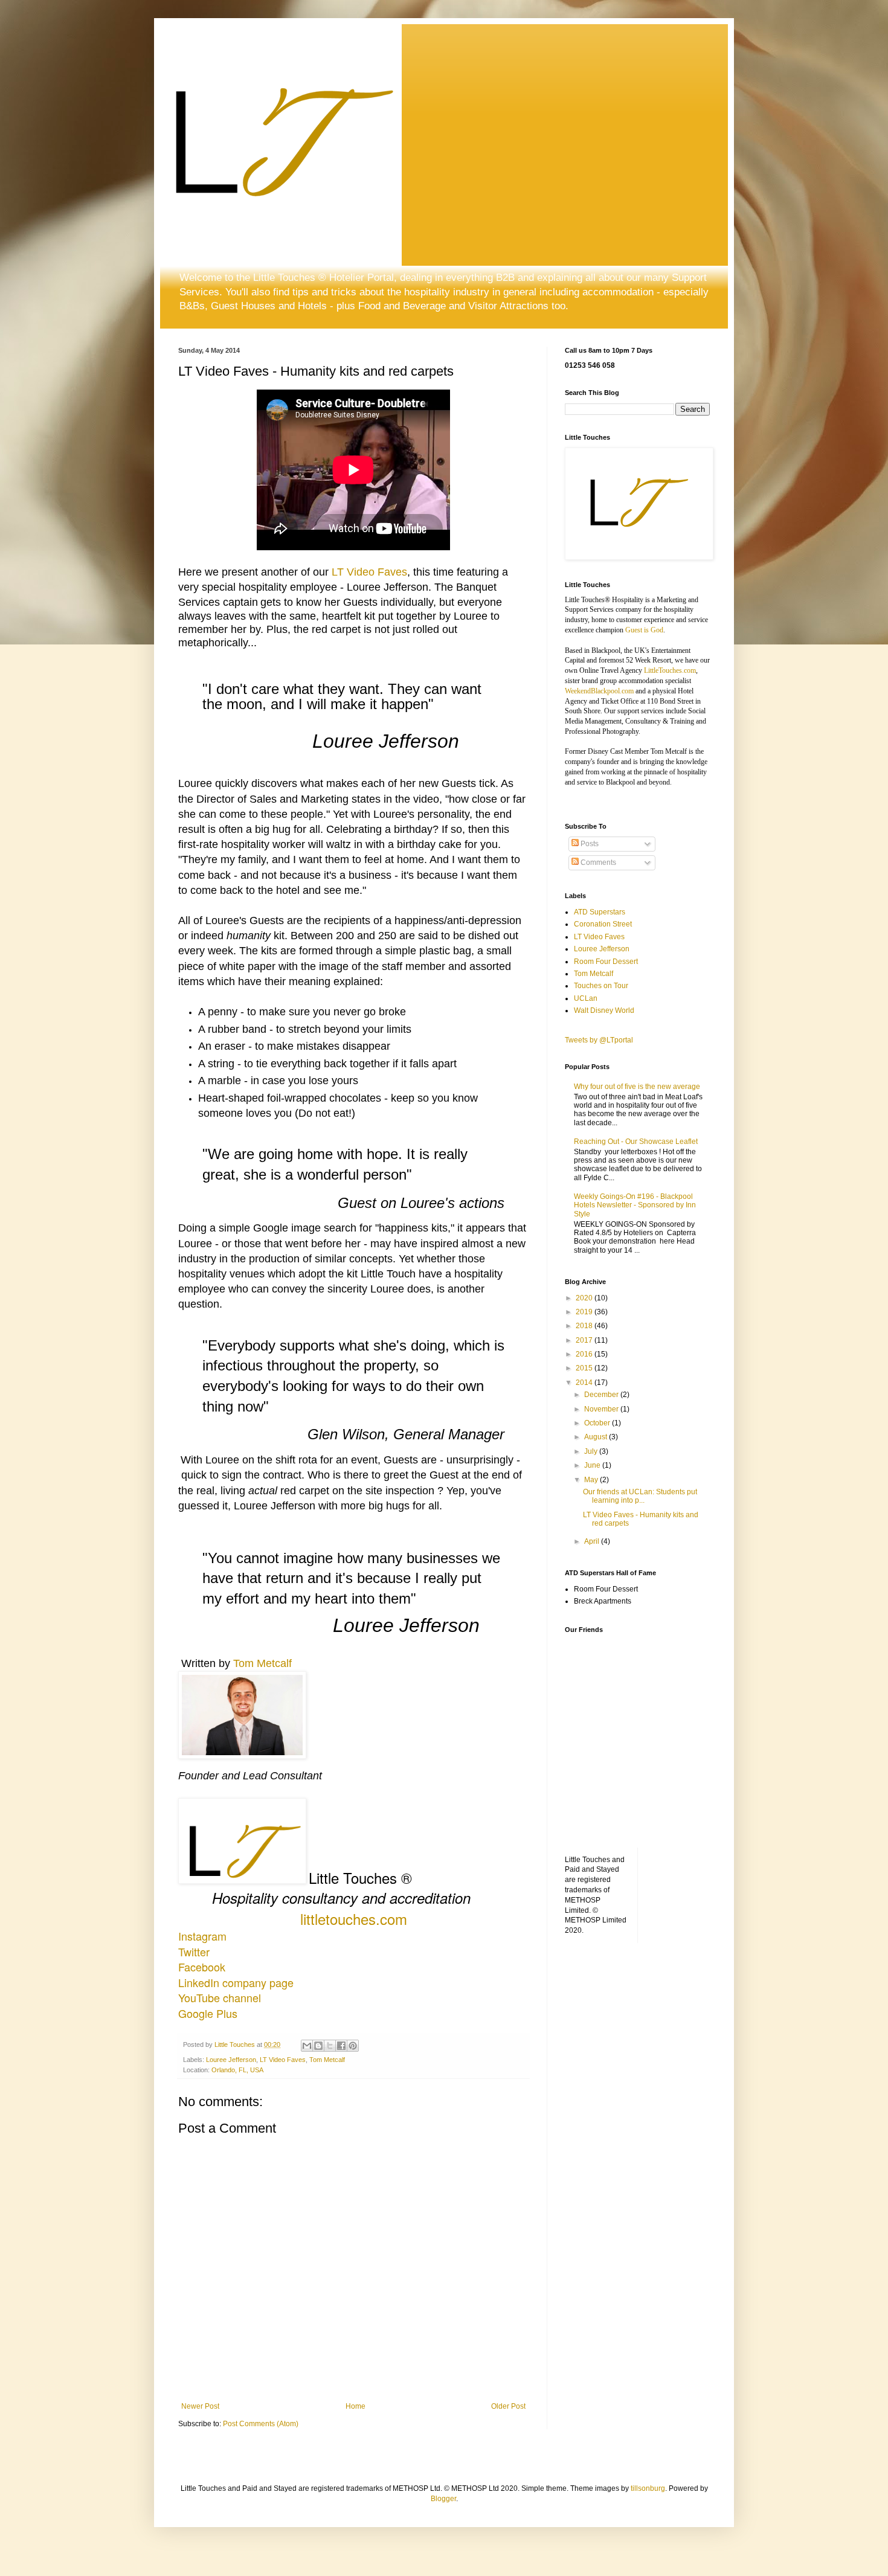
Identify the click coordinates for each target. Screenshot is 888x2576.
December (602, 1395)
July (592, 1451)
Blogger (443, 2499)
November (602, 1409)
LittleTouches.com (670, 670)
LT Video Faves (369, 572)
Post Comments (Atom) (261, 2424)
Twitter (194, 1951)
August (597, 1437)
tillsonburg (648, 2488)
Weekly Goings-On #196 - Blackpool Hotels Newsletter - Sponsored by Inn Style (635, 1205)
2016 (585, 1354)
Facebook (202, 1967)
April (593, 1541)
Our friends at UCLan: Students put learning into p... (640, 1496)
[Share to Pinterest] (353, 2046)
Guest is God (644, 630)
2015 (585, 1368)
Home (356, 2406)
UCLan (586, 998)
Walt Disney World (604, 1010)
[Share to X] (330, 2046)
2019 (585, 1312)
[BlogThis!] (318, 2046)
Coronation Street (603, 924)
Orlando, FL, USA (237, 2070)
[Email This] (307, 2046)
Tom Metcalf (262, 1663)
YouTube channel (220, 1997)
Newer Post (200, 2406)
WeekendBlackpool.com (599, 691)
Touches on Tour (601, 986)
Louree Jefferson (231, 2060)
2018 (585, 1326)
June (593, 1465)
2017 (585, 1340)
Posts (589, 844)
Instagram (202, 1936)
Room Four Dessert (606, 962)
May (592, 1480)
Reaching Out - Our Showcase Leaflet (636, 1142)
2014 (585, 1383)
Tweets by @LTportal (599, 1040)
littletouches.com (354, 1919)
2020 (585, 1298)
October (598, 1423)
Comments (597, 862)
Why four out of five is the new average (637, 1087)
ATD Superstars (600, 912)
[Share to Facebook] (341, 2046)
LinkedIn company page (236, 1982)
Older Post (508, 2406)
